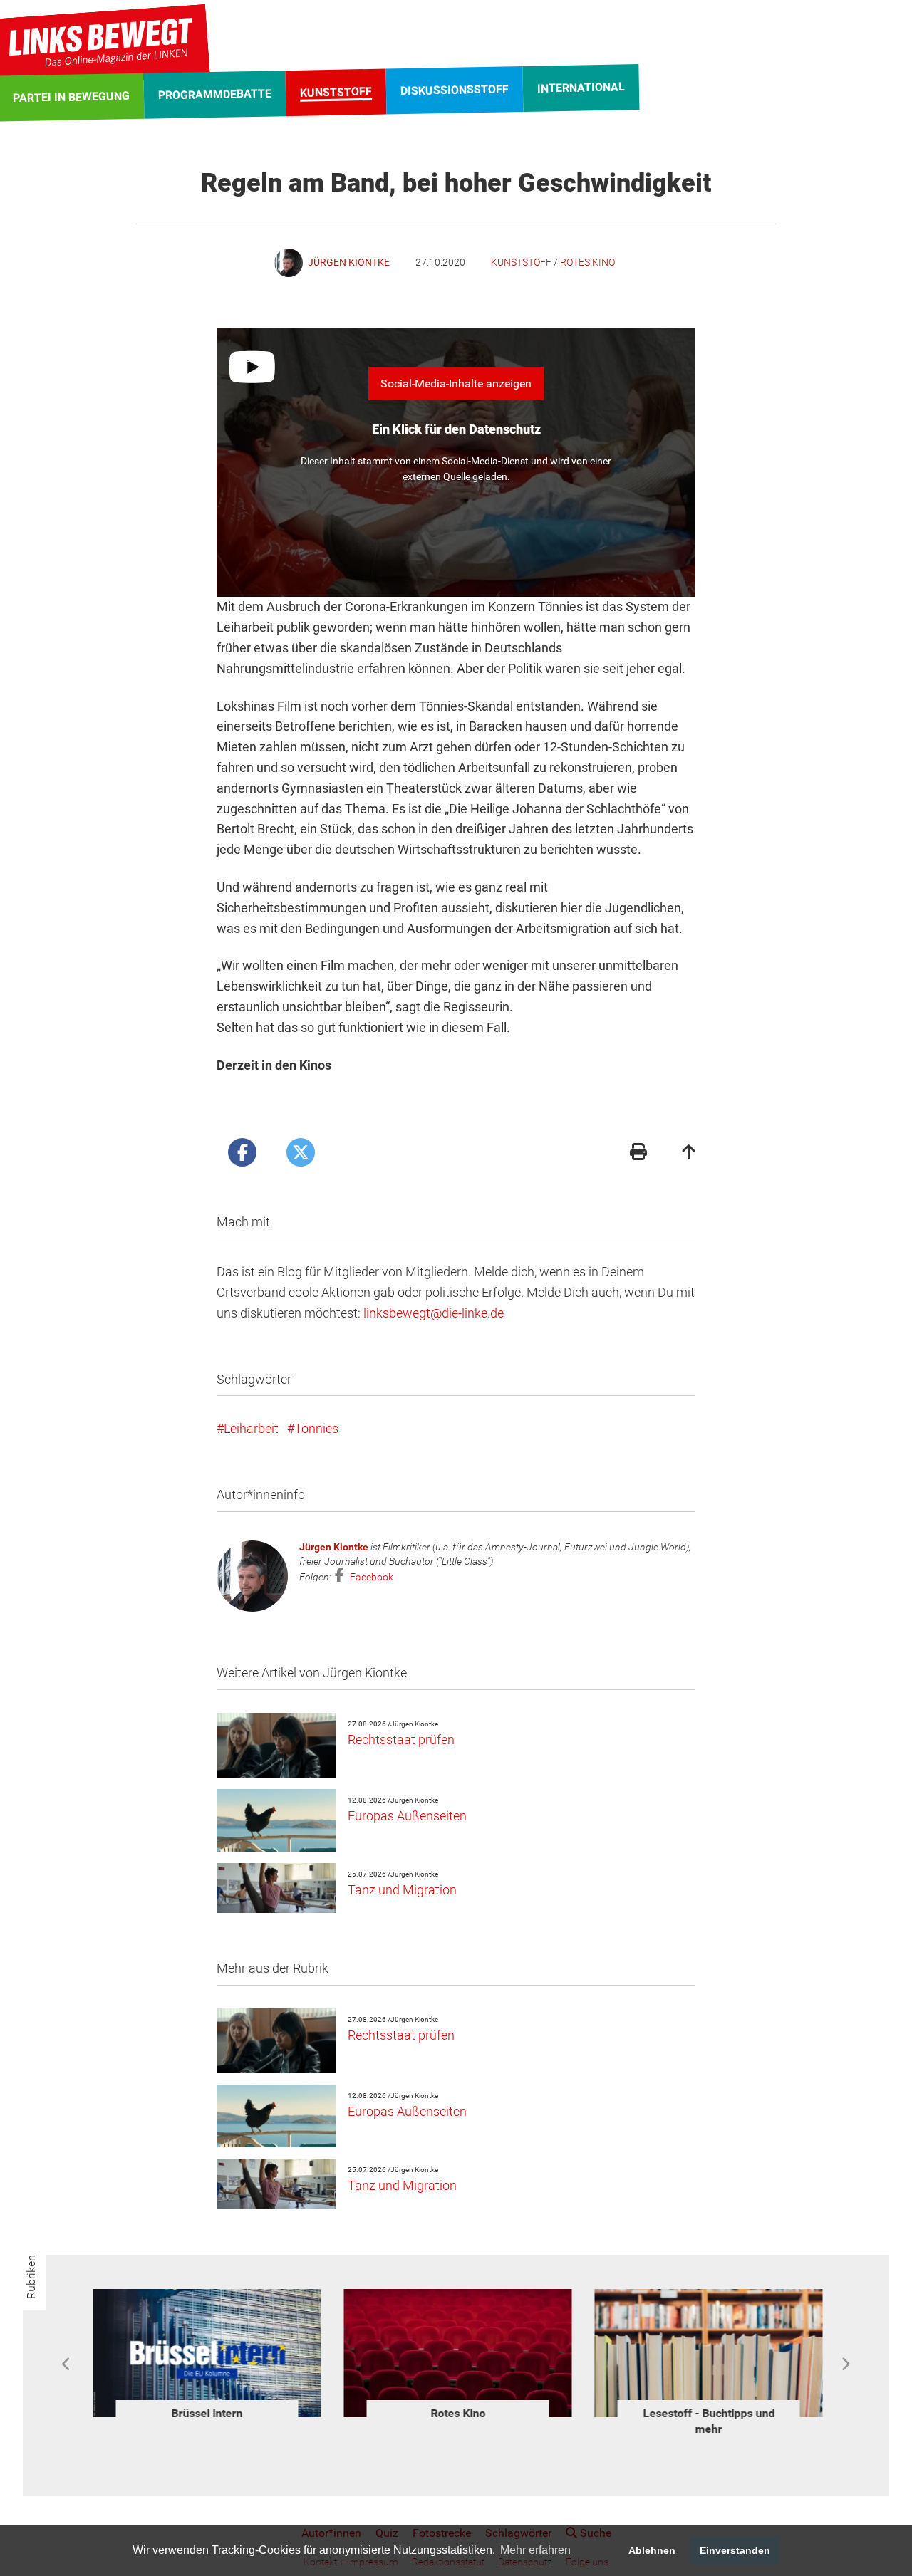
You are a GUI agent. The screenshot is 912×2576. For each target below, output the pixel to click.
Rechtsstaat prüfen (401, 1740)
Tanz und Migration (402, 1890)
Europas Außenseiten (407, 1816)
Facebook (370, 1577)
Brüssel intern (205, 2413)
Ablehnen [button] (652, 2550)
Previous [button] (67, 2364)
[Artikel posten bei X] (301, 1152)
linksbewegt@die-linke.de (434, 1313)
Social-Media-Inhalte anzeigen (456, 384)
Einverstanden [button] (735, 2550)
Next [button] (845, 2364)
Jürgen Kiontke (334, 1547)
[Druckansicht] (638, 1153)
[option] (205, 2357)
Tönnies (316, 1428)
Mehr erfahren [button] (535, 2550)
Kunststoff (521, 262)
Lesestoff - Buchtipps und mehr (707, 2421)
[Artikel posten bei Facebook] (242, 1152)
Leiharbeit (251, 1428)
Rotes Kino (587, 262)
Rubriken (31, 2277)
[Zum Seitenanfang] (689, 1153)
